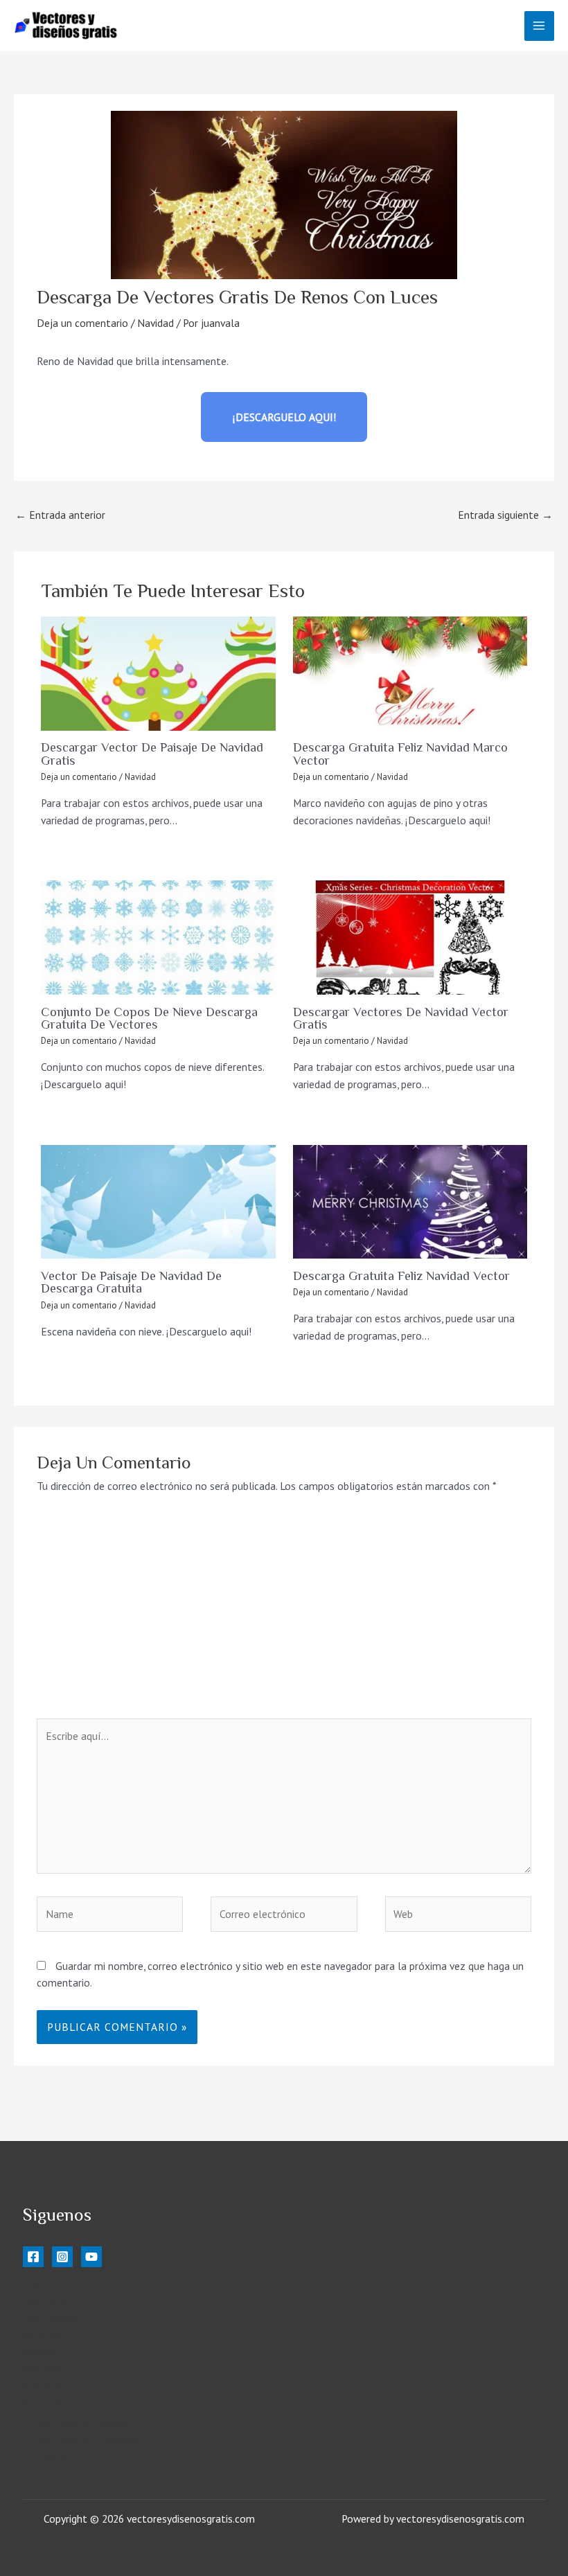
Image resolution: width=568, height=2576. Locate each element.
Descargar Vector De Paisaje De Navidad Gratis (152, 754)
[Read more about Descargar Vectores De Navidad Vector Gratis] (410, 938)
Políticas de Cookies (83, 2423)
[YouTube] (91, 2257)
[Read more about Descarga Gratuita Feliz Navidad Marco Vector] (410, 674)
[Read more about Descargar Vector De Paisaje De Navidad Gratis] (158, 674)
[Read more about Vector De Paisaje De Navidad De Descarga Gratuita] (158, 1202)
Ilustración (48, 2300)
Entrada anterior (60, 515)
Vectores (43, 2368)
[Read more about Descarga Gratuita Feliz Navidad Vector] (410, 1202)
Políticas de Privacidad (88, 2440)
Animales (44, 2386)
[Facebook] (33, 2257)
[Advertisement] (284, 1615)
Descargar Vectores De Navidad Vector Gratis (401, 1018)
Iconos (38, 2352)
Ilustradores (51, 2317)
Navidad (156, 323)
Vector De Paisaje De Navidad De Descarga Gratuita (131, 1282)
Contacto (59, 2457)
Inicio (35, 2282)
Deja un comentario (82, 323)
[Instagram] (62, 2257)
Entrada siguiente (505, 515)
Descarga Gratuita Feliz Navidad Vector (401, 1276)
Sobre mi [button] (43, 2403)
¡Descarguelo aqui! (284, 417)
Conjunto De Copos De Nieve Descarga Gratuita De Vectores (149, 1018)
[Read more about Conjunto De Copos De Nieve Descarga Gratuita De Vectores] (158, 938)
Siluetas (42, 2334)
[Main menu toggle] (539, 26)
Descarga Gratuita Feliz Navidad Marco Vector (400, 754)
